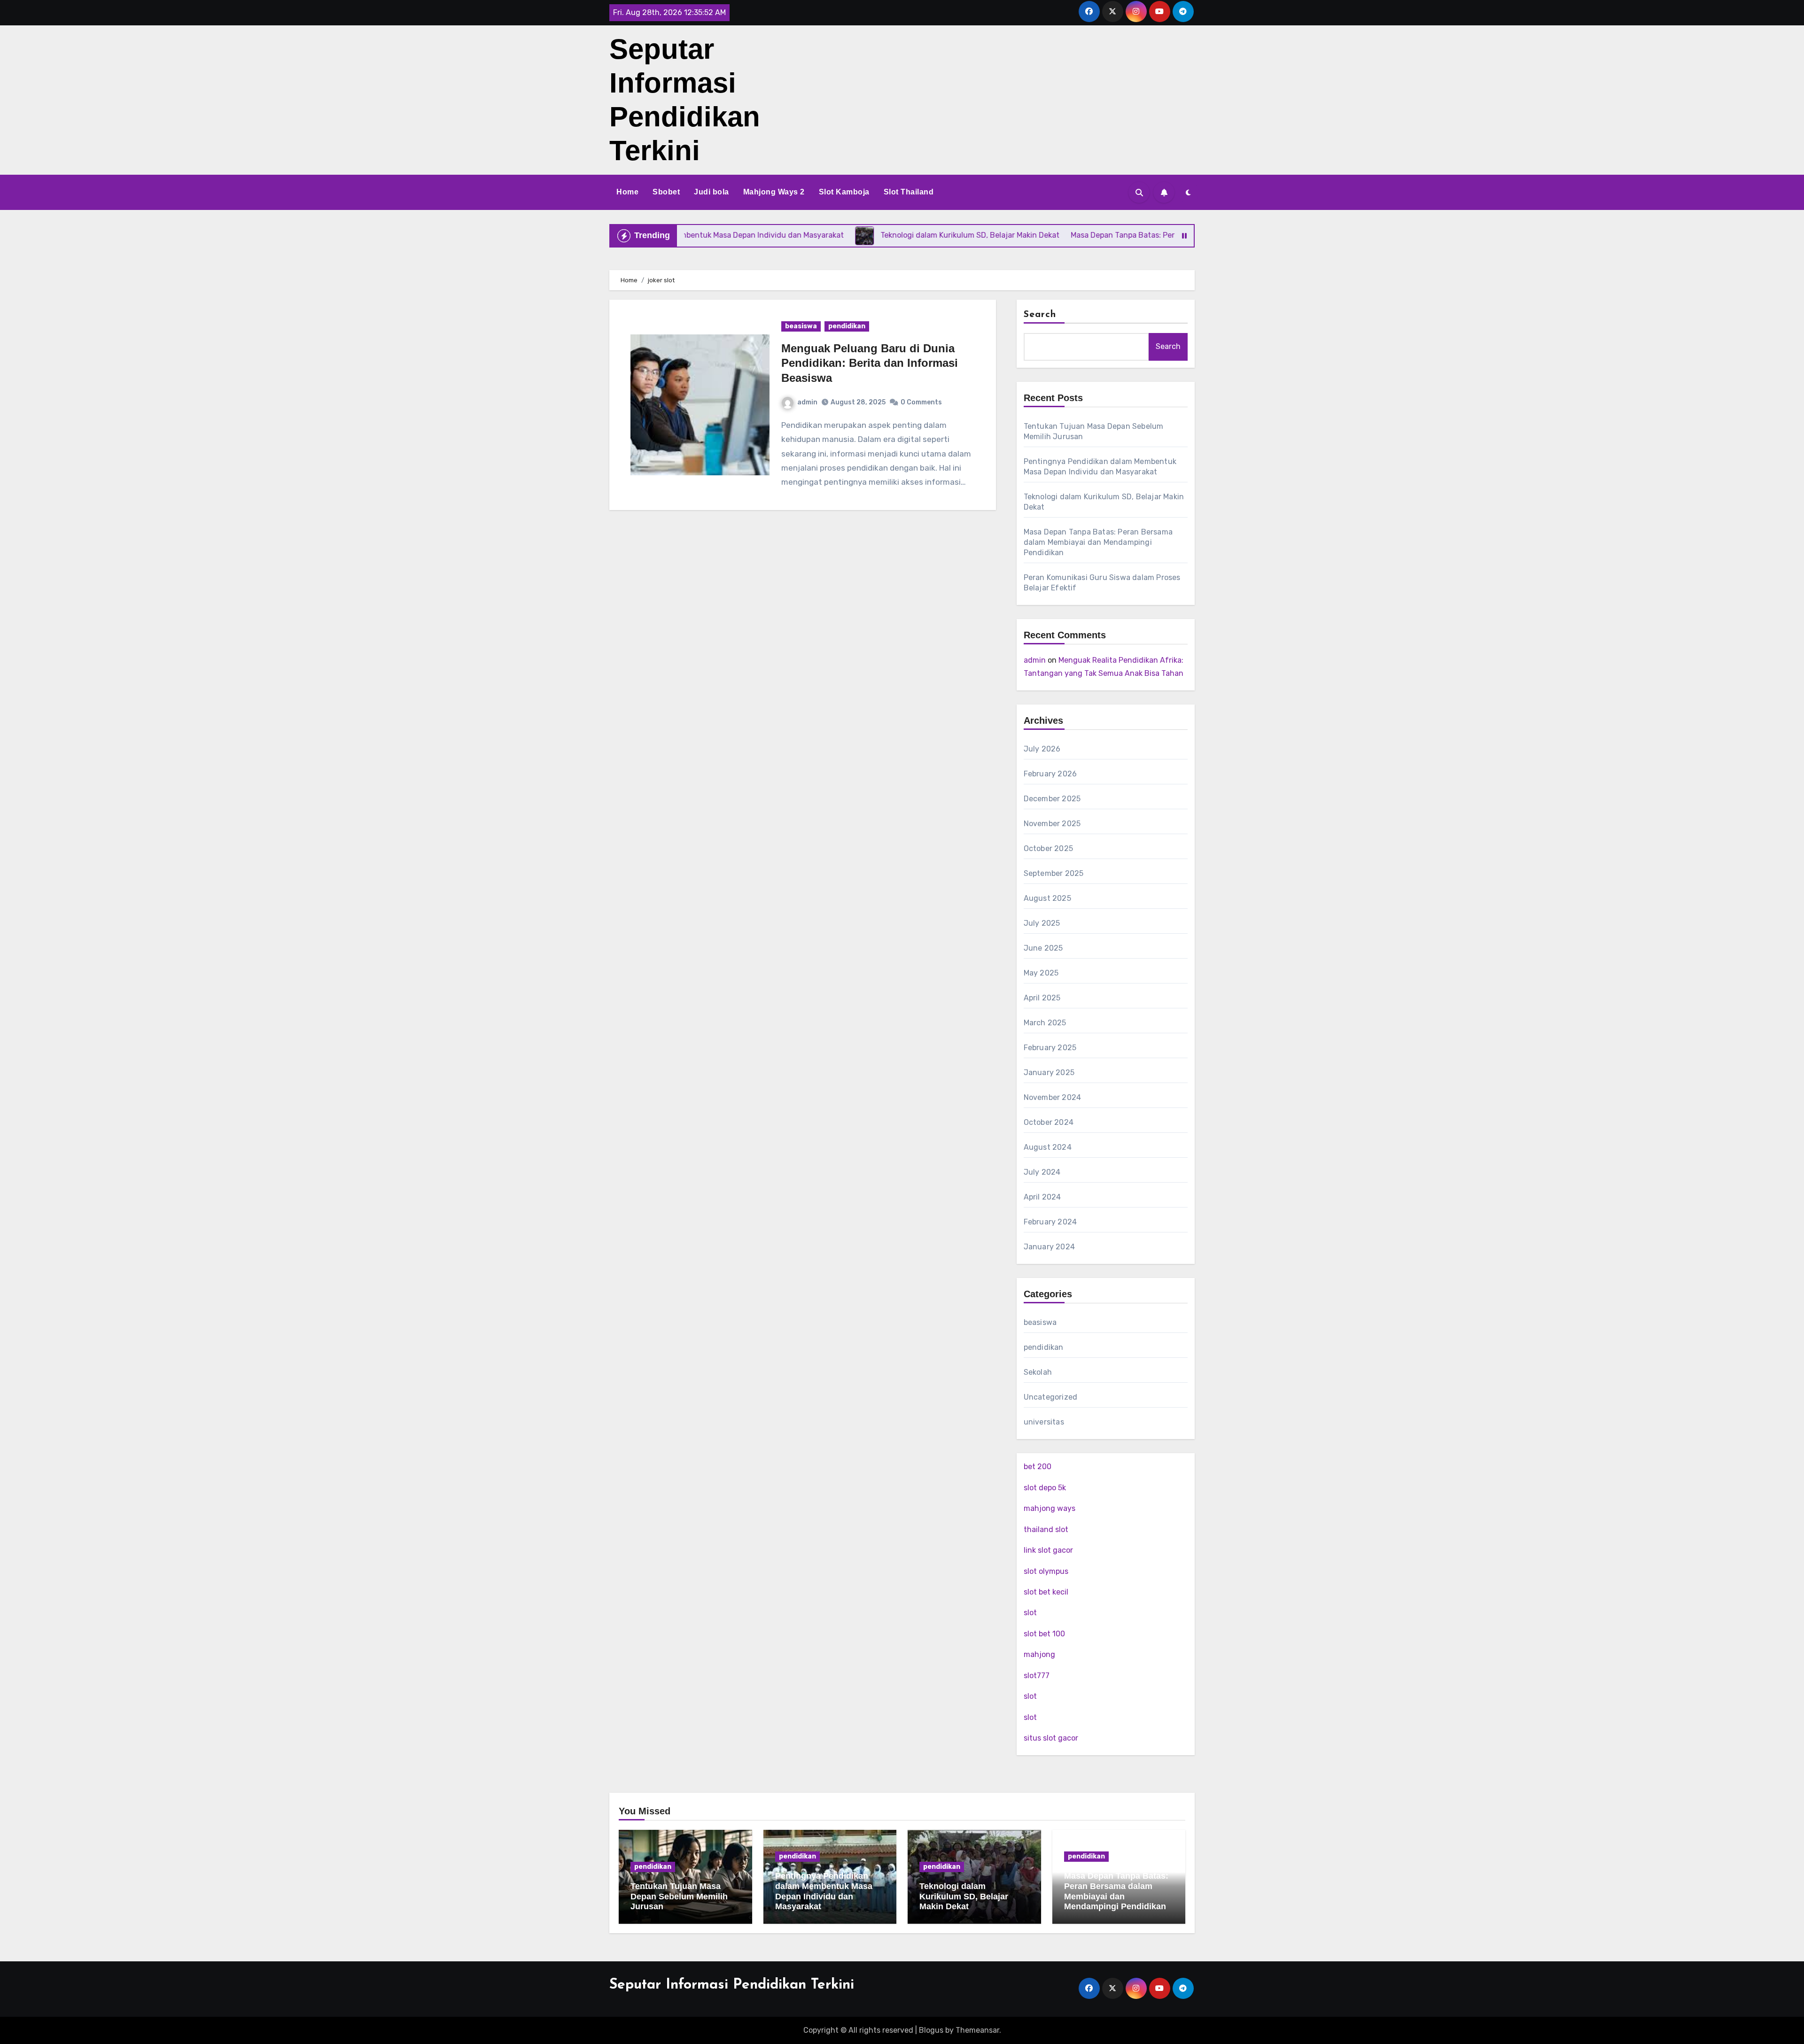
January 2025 (1049, 1072)
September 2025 (1054, 873)
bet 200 (1038, 1467)
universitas (1044, 1422)
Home (627, 192)
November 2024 (1053, 1097)
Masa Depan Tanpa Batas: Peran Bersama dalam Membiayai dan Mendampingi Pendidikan (1098, 542)
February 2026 (1050, 774)
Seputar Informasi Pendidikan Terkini (732, 1985)
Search (1040, 315)
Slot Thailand (909, 192)
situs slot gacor (1051, 1738)
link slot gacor (1048, 1550)
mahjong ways (1050, 1508)
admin (807, 402)
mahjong (1039, 1654)
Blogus (931, 2030)
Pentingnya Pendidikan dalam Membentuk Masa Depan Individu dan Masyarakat (824, 1891)
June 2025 (1043, 948)
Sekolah (1038, 1372)
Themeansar (977, 2030)
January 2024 (1049, 1247)
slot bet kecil (1046, 1592)
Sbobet (666, 192)
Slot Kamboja (844, 192)
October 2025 (1048, 848)
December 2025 (1052, 799)
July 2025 (1042, 923)
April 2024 (1042, 1197)
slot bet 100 (1044, 1634)
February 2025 (1050, 1048)
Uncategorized (1051, 1397)
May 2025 (1041, 973)
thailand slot (1046, 1529)
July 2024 (1042, 1172)
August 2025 (1047, 898)
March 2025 (1045, 1023)
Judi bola (711, 192)
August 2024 (1048, 1147)
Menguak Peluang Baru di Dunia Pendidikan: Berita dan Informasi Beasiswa (870, 363)
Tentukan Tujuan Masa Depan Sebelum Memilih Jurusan (679, 1896)
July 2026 (1042, 749)
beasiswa (801, 326)
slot (1030, 1613)
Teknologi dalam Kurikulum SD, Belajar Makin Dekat (964, 1896)
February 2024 (1050, 1222)
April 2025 (1042, 998)
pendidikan (847, 326)
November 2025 (1052, 824)
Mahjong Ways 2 (774, 192)
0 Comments (921, 402)
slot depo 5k (1045, 1488)
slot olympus (1046, 1571)
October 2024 (1049, 1122)
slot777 (1037, 1676)
